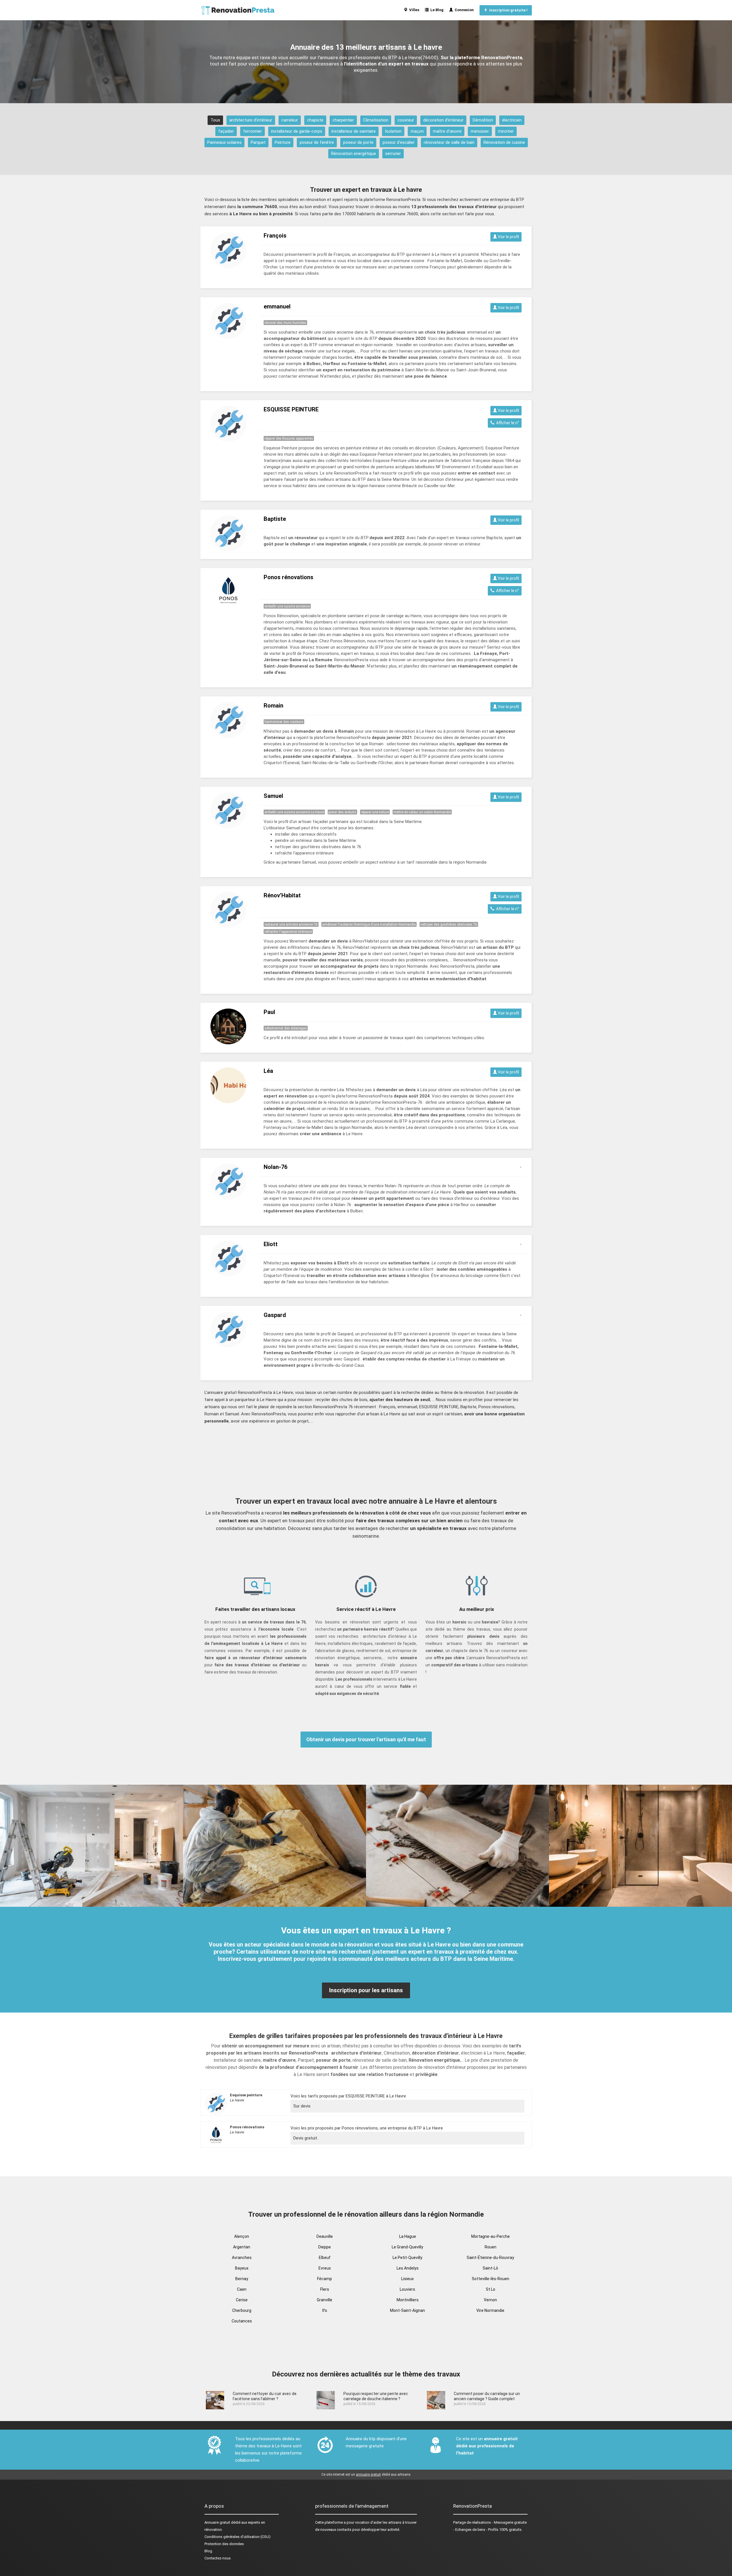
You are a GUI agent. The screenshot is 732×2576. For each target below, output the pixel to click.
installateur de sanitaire (354, 131)
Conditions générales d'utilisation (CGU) (237, 2537)
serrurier (393, 154)
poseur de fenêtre (317, 142)
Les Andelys (408, 2268)
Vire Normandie (490, 2310)
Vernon (490, 2300)
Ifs (325, 2310)
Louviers (407, 2289)
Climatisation (376, 120)
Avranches (242, 2258)
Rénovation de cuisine (504, 142)
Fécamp (325, 2279)
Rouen (491, 2247)
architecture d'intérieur (251, 120)
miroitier (506, 131)
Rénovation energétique (354, 154)
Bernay (242, 2279)
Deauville (325, 2236)
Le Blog (436, 10)
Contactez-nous (218, 2558)
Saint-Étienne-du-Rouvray (490, 2258)
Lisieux (407, 2279)
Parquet (258, 142)
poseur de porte (358, 142)
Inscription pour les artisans (366, 1990)
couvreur (406, 120)
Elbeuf (325, 2258)
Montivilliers (408, 2300)
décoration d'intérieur (443, 120)
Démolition (483, 120)
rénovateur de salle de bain (449, 142)
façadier (226, 131)
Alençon (242, 2236)
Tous (215, 120)
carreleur (290, 120)
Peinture (283, 142)
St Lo (491, 2289)
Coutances (242, 2321)
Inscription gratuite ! (508, 10)
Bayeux (242, 2268)
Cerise (242, 2300)
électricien (512, 120)
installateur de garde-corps (297, 131)
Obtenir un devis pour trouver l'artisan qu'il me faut (366, 1739)
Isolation (393, 131)
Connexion (463, 10)
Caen (242, 2289)
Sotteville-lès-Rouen (491, 2279)
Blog (208, 2551)
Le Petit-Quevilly (407, 2258)
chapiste (315, 120)
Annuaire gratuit (217, 2522)
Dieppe (325, 2247)
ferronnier (252, 131)
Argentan (242, 2247)
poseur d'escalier (399, 142)
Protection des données (224, 2544)
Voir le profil (508, 237)
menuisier (480, 131)
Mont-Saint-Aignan (407, 2310)
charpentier (343, 120)
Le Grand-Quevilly (407, 2247)
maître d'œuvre (447, 131)
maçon (417, 131)
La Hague (408, 2236)
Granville (325, 2300)
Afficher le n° (507, 423)
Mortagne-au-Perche (491, 2236)
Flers (325, 2289)
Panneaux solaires (224, 142)
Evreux (325, 2268)
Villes (413, 10)
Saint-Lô (490, 2268)
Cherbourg (242, 2310)
